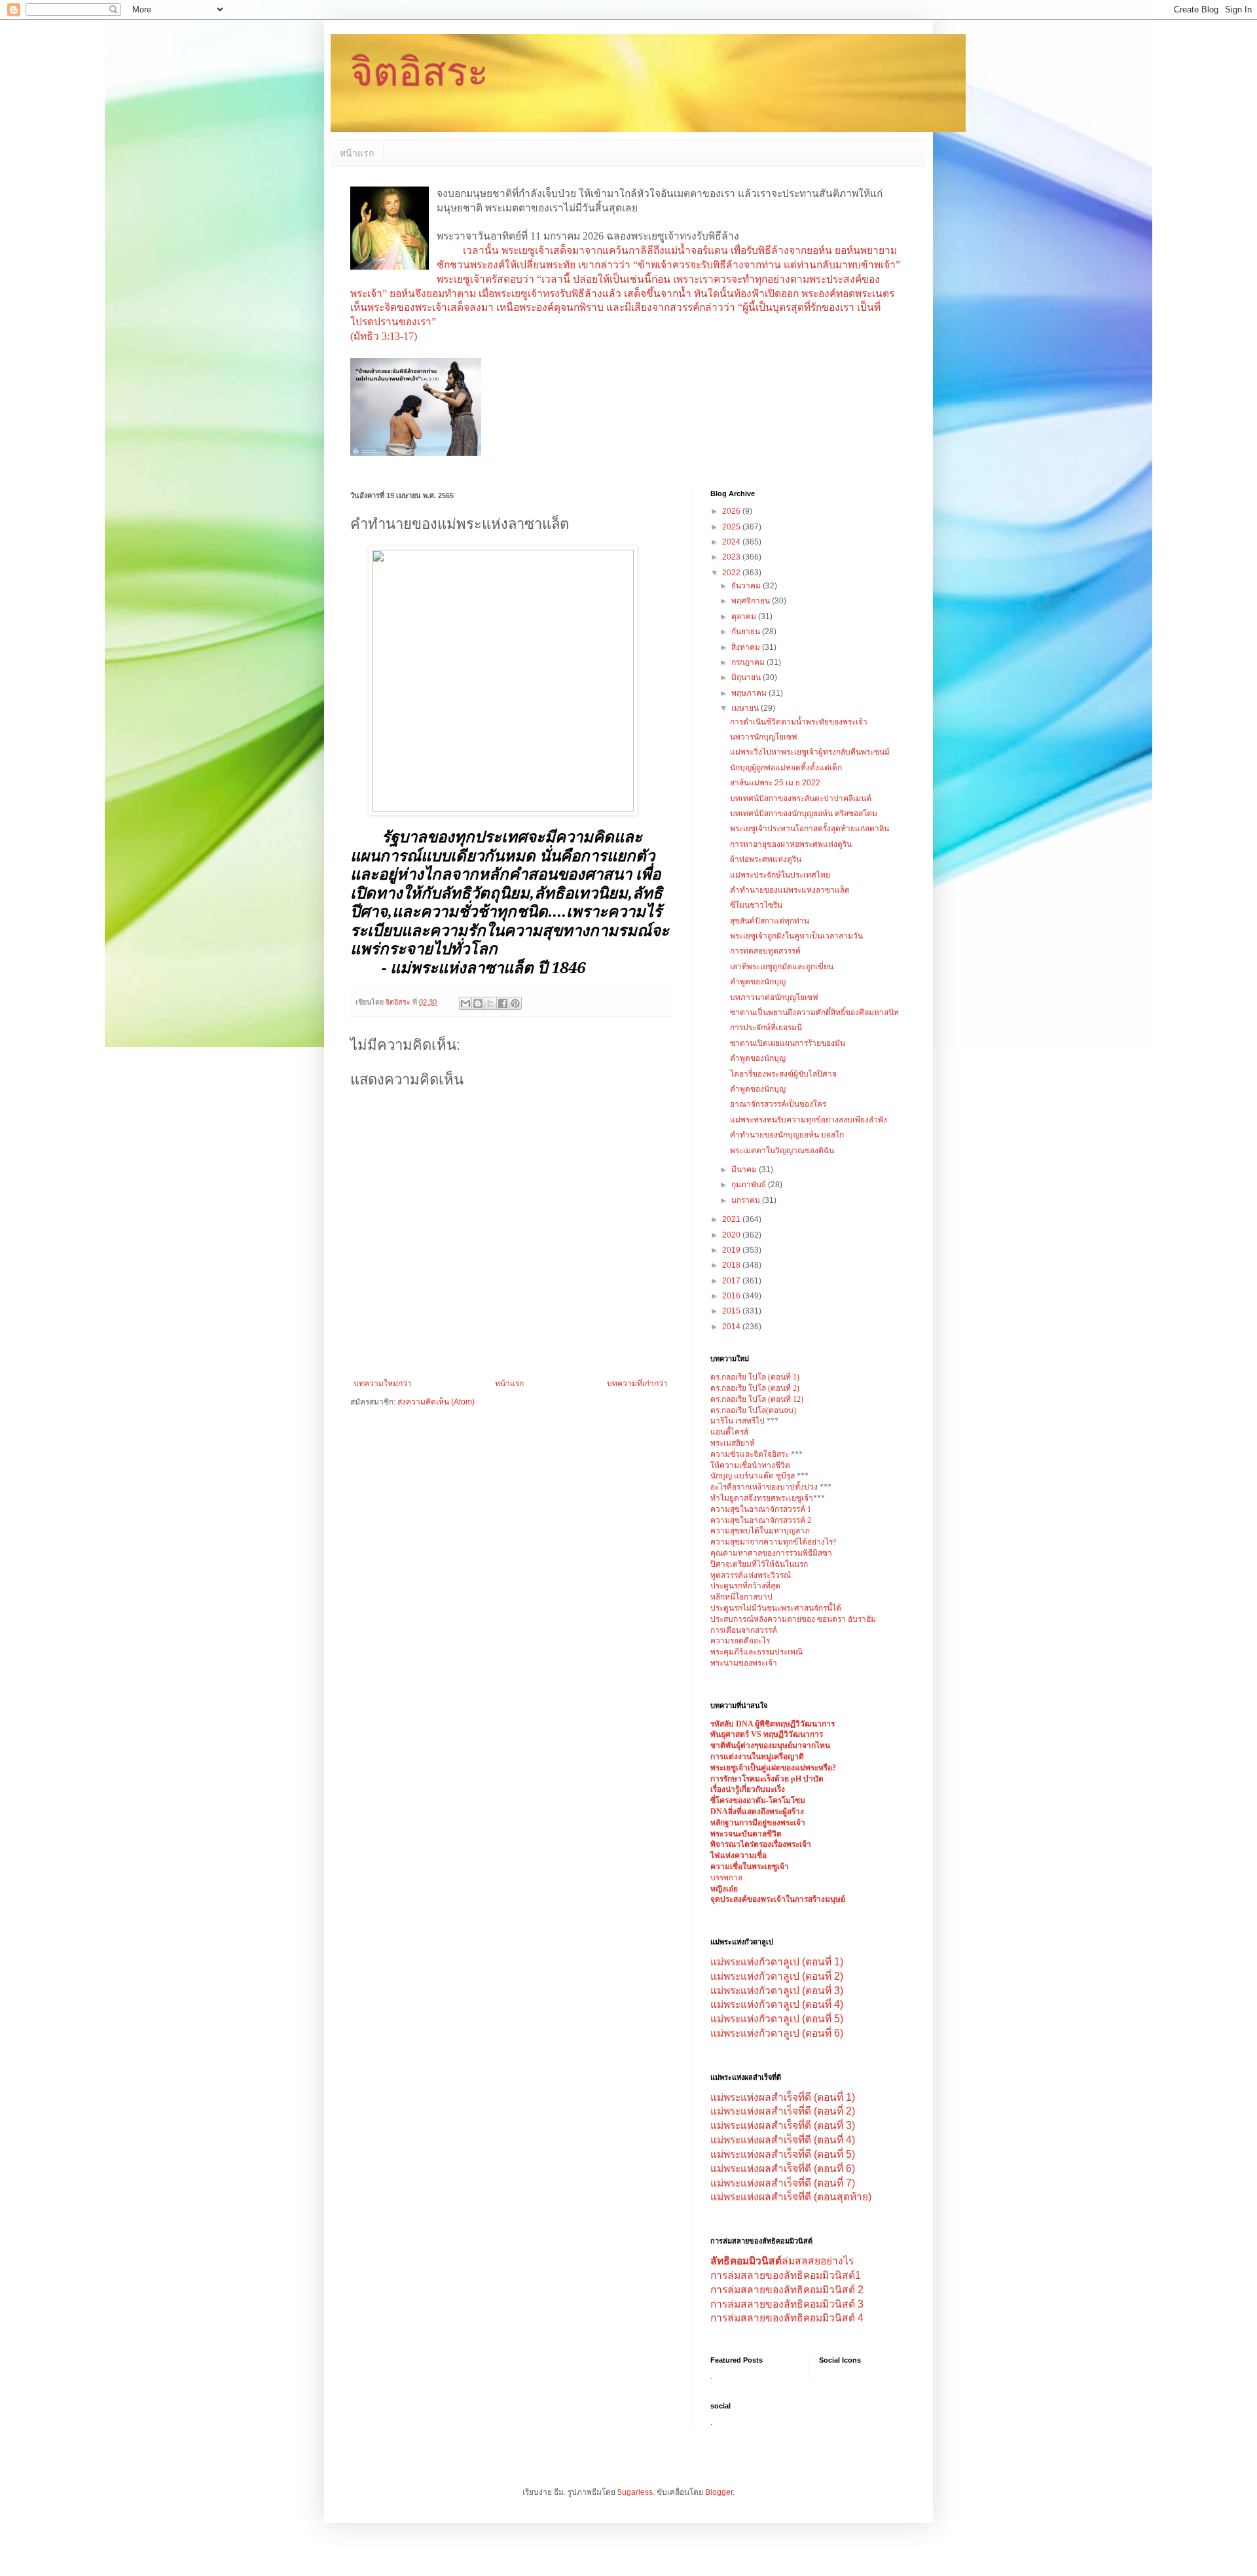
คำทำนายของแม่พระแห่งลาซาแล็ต (790, 890)
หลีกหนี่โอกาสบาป (741, 1597)
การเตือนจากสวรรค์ (744, 1630)
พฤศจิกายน (752, 601)
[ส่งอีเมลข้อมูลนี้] (465, 1003)
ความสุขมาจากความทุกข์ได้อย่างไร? (773, 1542)
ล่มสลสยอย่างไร (782, 2261)
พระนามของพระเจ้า (744, 1663)
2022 (732, 573)
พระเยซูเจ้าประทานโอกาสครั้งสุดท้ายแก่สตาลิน (810, 829)
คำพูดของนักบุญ (758, 982)
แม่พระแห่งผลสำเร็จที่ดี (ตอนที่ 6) (783, 2169)
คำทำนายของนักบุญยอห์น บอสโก (787, 1135)
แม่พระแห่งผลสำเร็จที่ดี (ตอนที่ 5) (783, 2154)
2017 (732, 1281)
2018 (732, 1265)
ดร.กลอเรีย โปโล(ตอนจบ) (753, 1410)
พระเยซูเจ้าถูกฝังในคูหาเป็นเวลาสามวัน (796, 936)
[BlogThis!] (478, 1003)
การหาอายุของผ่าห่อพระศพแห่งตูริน (791, 844)
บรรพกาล (726, 1878)
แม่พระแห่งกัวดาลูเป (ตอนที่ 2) (777, 1976)
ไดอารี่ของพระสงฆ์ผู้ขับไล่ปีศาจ (783, 1074)
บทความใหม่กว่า (383, 1384)
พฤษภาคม (750, 693)
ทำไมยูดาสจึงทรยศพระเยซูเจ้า (762, 1498)
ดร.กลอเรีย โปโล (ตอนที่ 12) (757, 1399)
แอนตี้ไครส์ (729, 1432)
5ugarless (635, 2492)
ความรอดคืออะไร (740, 1641)
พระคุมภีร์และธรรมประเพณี (756, 1652)
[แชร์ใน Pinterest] (515, 1003)
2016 (732, 1296)
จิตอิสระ (419, 72)
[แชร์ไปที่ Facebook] (503, 1003)
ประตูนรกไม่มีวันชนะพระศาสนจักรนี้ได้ (776, 1608)
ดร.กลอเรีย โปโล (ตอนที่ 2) (755, 1388)
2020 (732, 1235)
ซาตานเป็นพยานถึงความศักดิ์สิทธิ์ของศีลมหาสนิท (814, 1012)
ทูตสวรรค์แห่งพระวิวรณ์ (751, 1575)
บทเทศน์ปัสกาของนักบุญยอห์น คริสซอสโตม (804, 814)
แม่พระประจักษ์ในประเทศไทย (780, 875)
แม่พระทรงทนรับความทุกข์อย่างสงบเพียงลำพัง (809, 1120)
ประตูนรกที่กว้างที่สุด (745, 1586)
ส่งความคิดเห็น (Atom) (436, 1402)
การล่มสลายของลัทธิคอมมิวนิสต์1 (786, 2275)
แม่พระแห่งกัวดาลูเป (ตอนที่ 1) (777, 1962)
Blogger (719, 2492)
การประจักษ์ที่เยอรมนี (766, 1028)
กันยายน (747, 632)
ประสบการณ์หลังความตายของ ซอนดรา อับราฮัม (793, 1619)
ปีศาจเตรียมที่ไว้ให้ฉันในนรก (759, 1564)
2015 (732, 1311)
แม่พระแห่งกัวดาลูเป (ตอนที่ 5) (777, 2019)
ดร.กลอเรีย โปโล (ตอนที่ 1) (755, 1377)
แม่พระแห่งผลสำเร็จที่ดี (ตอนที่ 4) (783, 2140)
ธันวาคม (747, 586)
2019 (732, 1250)
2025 (732, 527)
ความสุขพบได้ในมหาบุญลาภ (760, 1531)
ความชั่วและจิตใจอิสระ (750, 1454)
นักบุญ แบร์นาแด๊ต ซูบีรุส (754, 1476)
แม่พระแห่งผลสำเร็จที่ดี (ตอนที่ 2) (783, 2111)
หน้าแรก (357, 153)
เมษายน (746, 708)
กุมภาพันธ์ (750, 1185)
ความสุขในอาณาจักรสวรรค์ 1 (761, 1509)
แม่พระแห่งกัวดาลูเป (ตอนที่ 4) (777, 2004)
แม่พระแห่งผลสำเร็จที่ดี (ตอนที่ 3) (783, 2125)
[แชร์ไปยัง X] (490, 1003)
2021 (732, 1219)
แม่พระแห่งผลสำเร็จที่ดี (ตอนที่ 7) (783, 2183)
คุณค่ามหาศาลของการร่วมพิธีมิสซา (771, 1553)
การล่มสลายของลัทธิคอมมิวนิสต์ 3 (787, 2304)
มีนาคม (745, 1170)
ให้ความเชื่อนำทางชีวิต (750, 1465)
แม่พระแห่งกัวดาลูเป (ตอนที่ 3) (777, 1991)
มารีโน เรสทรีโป (738, 1421)
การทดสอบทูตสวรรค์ (765, 951)
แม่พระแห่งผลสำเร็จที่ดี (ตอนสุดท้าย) (791, 2197)
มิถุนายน (747, 677)
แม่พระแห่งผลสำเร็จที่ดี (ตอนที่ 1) (783, 2097)
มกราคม (747, 1200)
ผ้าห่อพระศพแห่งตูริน (766, 859)
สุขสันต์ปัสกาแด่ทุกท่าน (770, 921)
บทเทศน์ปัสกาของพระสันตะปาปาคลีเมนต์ (801, 798)
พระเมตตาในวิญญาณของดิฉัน (782, 1151)
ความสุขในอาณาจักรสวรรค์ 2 (761, 1520)
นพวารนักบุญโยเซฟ (764, 737)
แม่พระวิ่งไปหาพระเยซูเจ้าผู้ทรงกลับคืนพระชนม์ (810, 752)
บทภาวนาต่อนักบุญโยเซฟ (774, 997)
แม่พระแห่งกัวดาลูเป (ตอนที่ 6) (777, 2033)
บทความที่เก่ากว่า (637, 1384)
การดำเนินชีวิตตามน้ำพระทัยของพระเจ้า (799, 722)
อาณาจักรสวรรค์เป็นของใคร (778, 1104)
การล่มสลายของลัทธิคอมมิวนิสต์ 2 (787, 2290)
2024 (732, 542)
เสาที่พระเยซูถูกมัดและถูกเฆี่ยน (782, 967)
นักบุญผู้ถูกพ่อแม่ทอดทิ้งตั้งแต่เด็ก (786, 768)
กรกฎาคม (749, 662)
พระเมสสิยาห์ (733, 1443)
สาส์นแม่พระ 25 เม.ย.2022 (775, 783)
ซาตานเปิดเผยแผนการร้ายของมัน (788, 1043)
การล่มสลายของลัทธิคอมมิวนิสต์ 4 (787, 2318)
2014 (732, 1327)
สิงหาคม (747, 647)
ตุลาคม (745, 617)
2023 (732, 557)
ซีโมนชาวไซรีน (756, 905)
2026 (732, 511)
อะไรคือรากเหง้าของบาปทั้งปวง (765, 1487)
